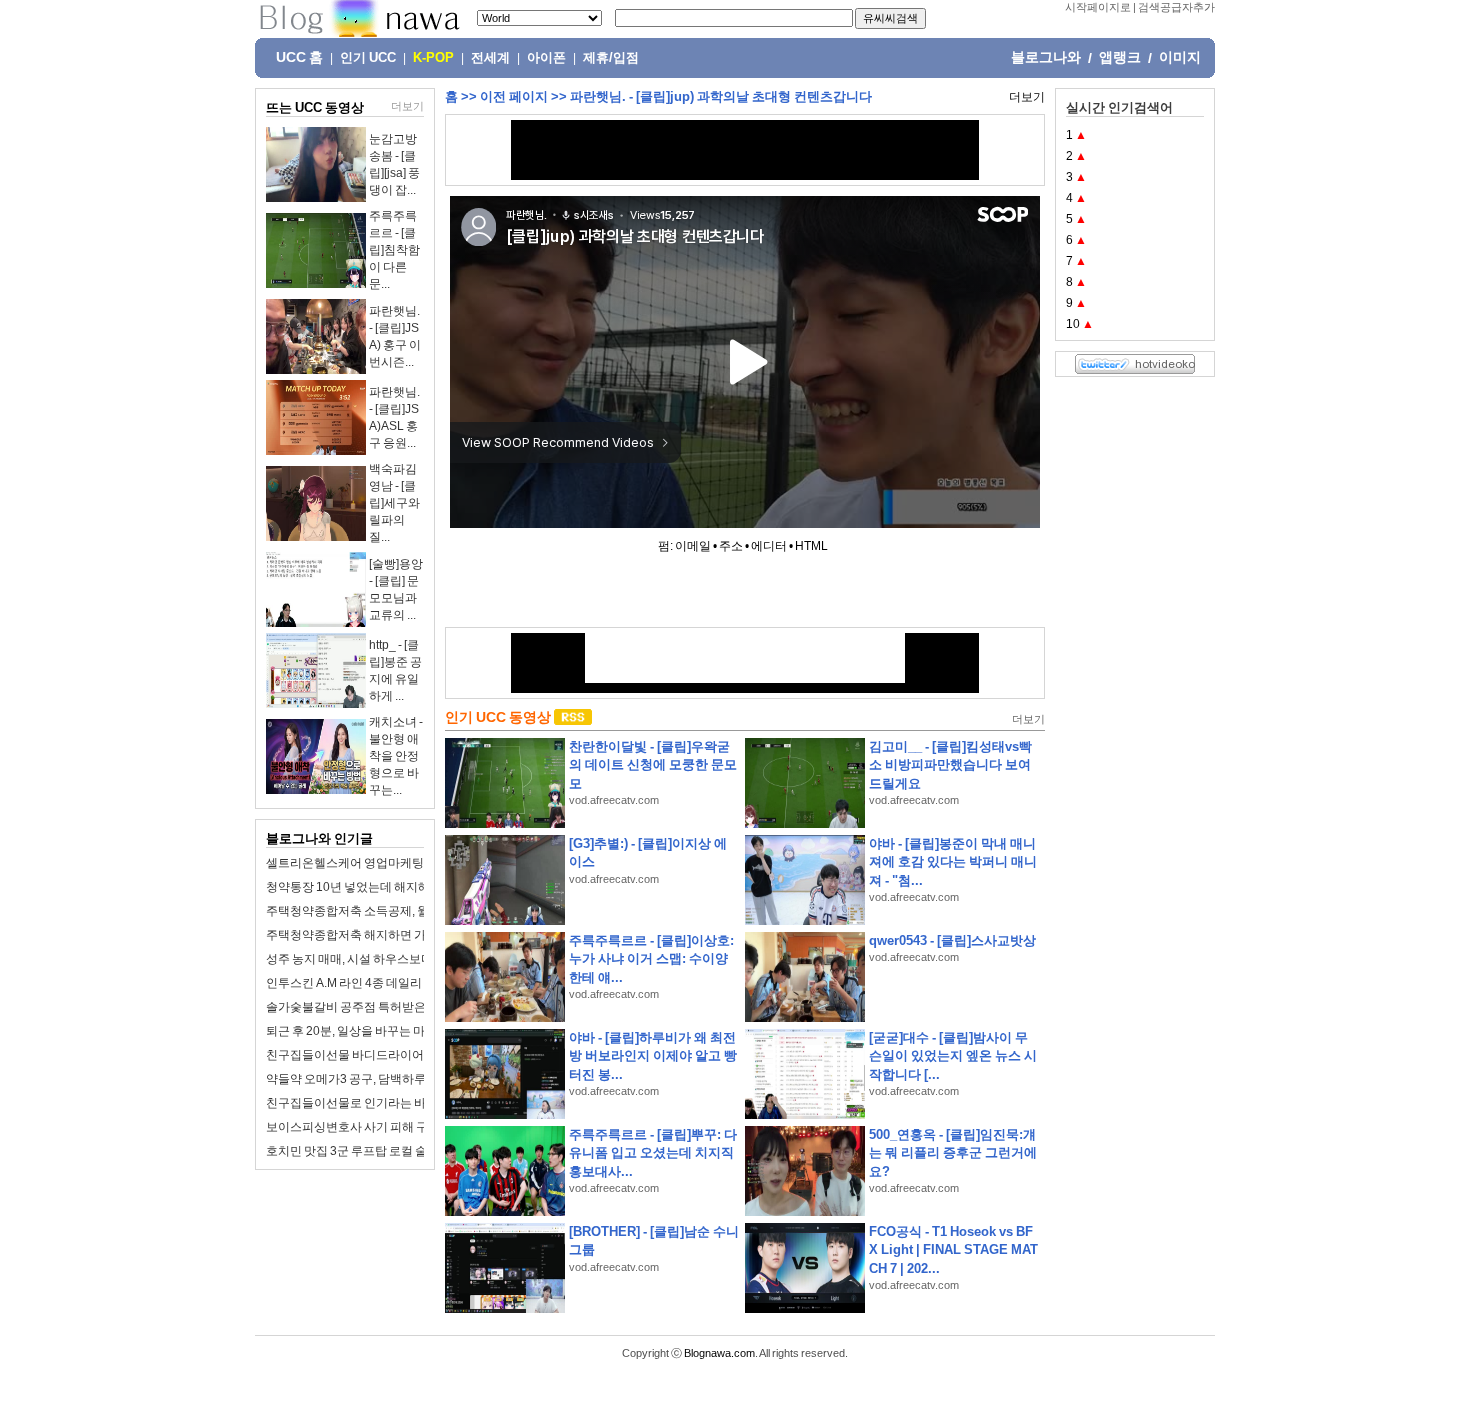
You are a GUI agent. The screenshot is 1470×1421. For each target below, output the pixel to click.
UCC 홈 (299, 57)
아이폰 (546, 58)
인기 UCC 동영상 (498, 717)
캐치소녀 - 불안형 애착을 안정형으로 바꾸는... (396, 756)
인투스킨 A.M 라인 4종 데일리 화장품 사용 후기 (389, 983)
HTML (811, 546)
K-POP (433, 58)
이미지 (1180, 57)
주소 (731, 546)
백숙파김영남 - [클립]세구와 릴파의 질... (394, 503)
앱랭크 (1120, 57)
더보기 (407, 106)
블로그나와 (1046, 57)
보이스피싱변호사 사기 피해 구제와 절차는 (378, 1127)
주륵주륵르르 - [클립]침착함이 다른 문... (394, 250)
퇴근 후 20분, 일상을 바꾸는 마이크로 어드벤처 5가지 (405, 1031)
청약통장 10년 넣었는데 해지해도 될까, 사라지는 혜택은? (416, 887)
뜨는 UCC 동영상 (315, 107)
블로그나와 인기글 (319, 838)
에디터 (769, 546)
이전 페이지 (514, 96)
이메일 (693, 546)
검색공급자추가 (1176, 7)
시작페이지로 (1098, 7)
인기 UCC (368, 58)
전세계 (490, 58)
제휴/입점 (611, 58)
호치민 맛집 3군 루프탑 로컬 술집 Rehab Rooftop (394, 1151)
